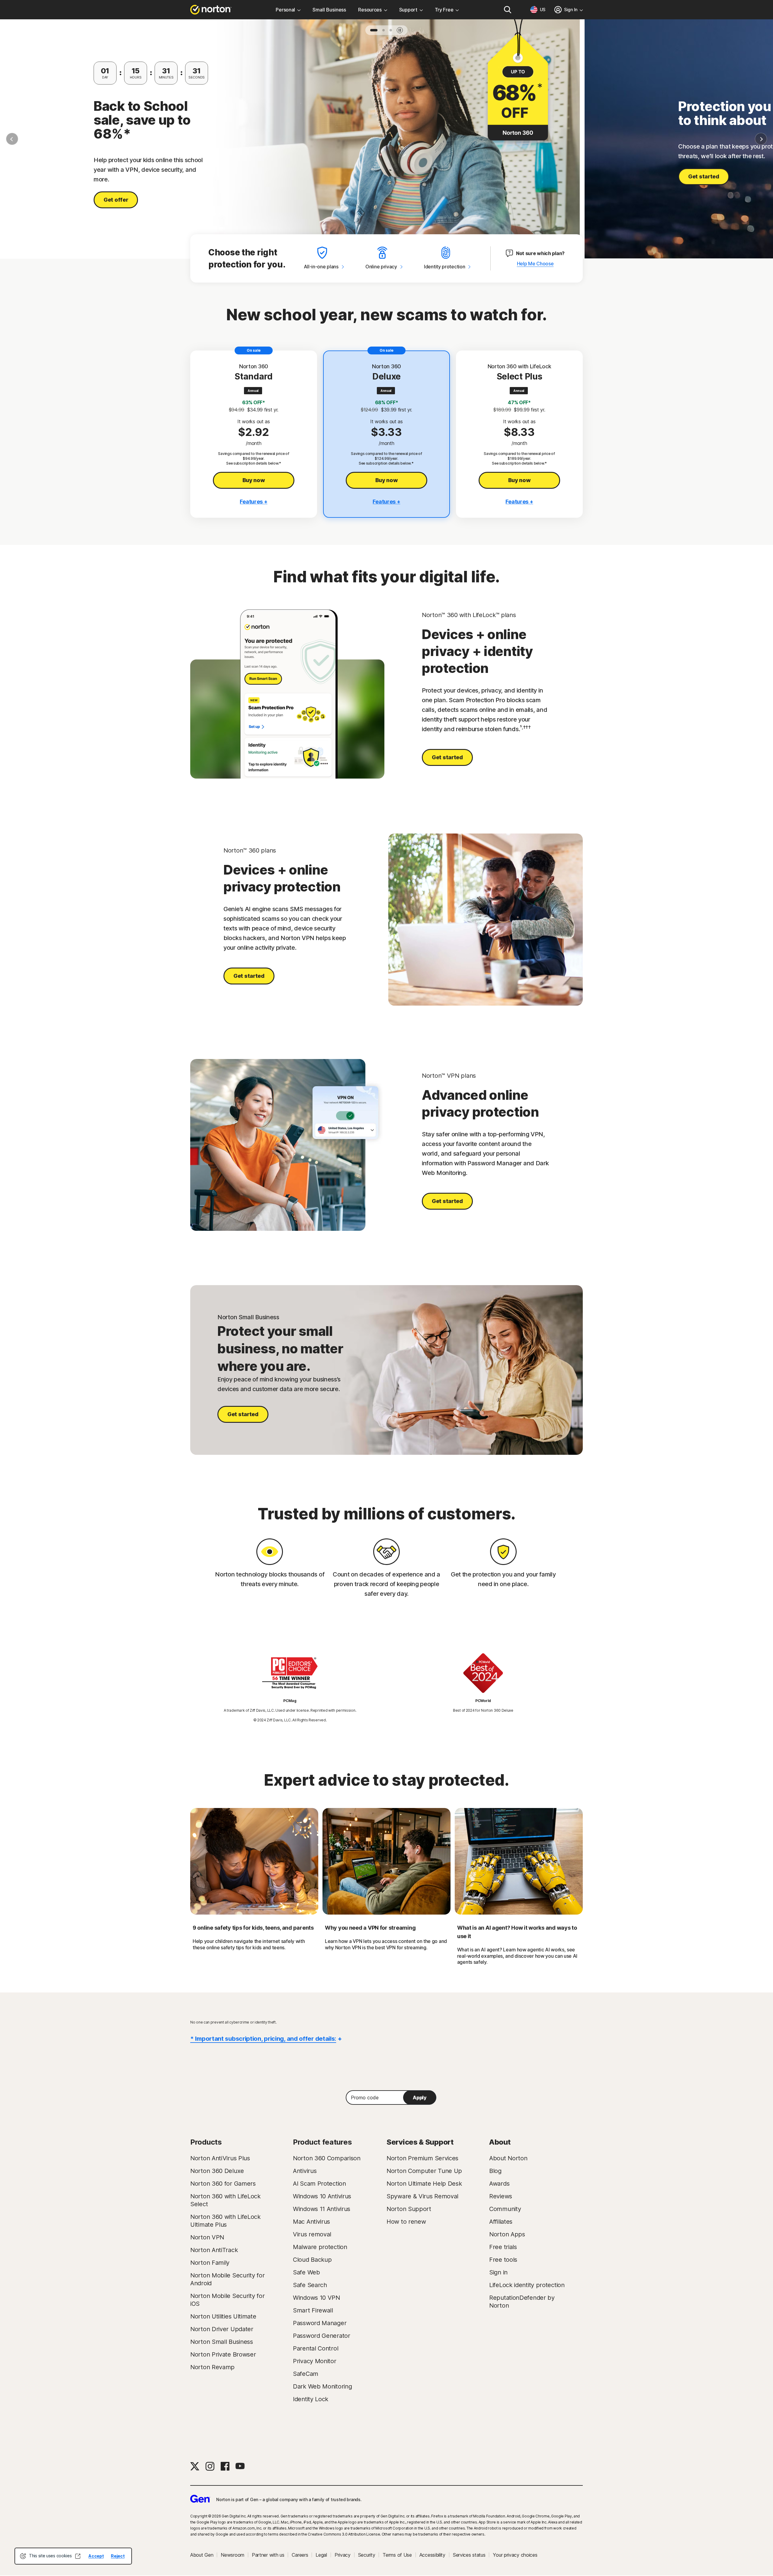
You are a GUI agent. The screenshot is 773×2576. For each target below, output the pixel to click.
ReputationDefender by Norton (522, 2302)
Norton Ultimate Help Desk (424, 2184)
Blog (495, 2171)
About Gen (202, 2555)
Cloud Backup (312, 2260)
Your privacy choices (515, 2555)
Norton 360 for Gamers (223, 2184)
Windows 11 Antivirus (322, 2209)
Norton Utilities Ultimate (223, 2316)
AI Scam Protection (319, 2184)
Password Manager (320, 2323)
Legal (321, 2555)
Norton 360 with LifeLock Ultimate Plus (225, 2221)
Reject (118, 2556)
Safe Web (306, 2272)
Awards (499, 2184)
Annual (253, 391)
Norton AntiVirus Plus (220, 2158)
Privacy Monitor (315, 2361)
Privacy (343, 2555)
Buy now (254, 480)
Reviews (501, 2196)
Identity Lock (311, 2399)
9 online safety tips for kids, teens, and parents (253, 1928)
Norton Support (409, 2209)
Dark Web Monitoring (322, 2386)
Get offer (116, 200)
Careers (300, 2555)
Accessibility (432, 2555)
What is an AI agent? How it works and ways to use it (517, 1932)
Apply (420, 2098)
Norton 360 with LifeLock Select (225, 2200)
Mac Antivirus (311, 2222)
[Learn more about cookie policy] (78, 2556)
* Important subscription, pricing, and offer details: (263, 2039)
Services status (469, 2555)
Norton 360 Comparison (327, 2158)
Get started (704, 176)
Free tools (503, 2260)
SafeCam (306, 2374)
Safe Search (310, 2285)
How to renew (406, 2222)
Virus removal (312, 2234)
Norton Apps (507, 2234)
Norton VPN (207, 2237)
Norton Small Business (222, 2342)
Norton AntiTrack (214, 2250)
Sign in (498, 2272)
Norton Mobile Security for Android (227, 2279)
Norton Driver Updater (222, 2329)
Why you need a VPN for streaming (370, 1928)
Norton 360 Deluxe (217, 2171)
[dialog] (73, 2556)
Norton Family (210, 2263)
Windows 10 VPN (316, 2298)
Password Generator (322, 2336)
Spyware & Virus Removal (422, 2196)
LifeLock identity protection (527, 2285)
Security (367, 2555)
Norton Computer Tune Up (424, 2171)
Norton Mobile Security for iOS (227, 2300)
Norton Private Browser (223, 2354)
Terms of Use (397, 2555)
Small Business (329, 10)
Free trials (503, 2247)
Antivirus (305, 2171)
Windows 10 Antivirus (322, 2196)
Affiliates (501, 2222)
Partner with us (268, 2555)
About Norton (508, 2158)
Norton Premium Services (422, 2158)
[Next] (761, 139)
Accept (96, 2556)
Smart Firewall (313, 2310)
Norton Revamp (212, 2367)
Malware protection (320, 2247)
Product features (322, 2142)
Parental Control (316, 2348)
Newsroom (233, 2555)
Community (505, 2209)
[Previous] (12, 139)
